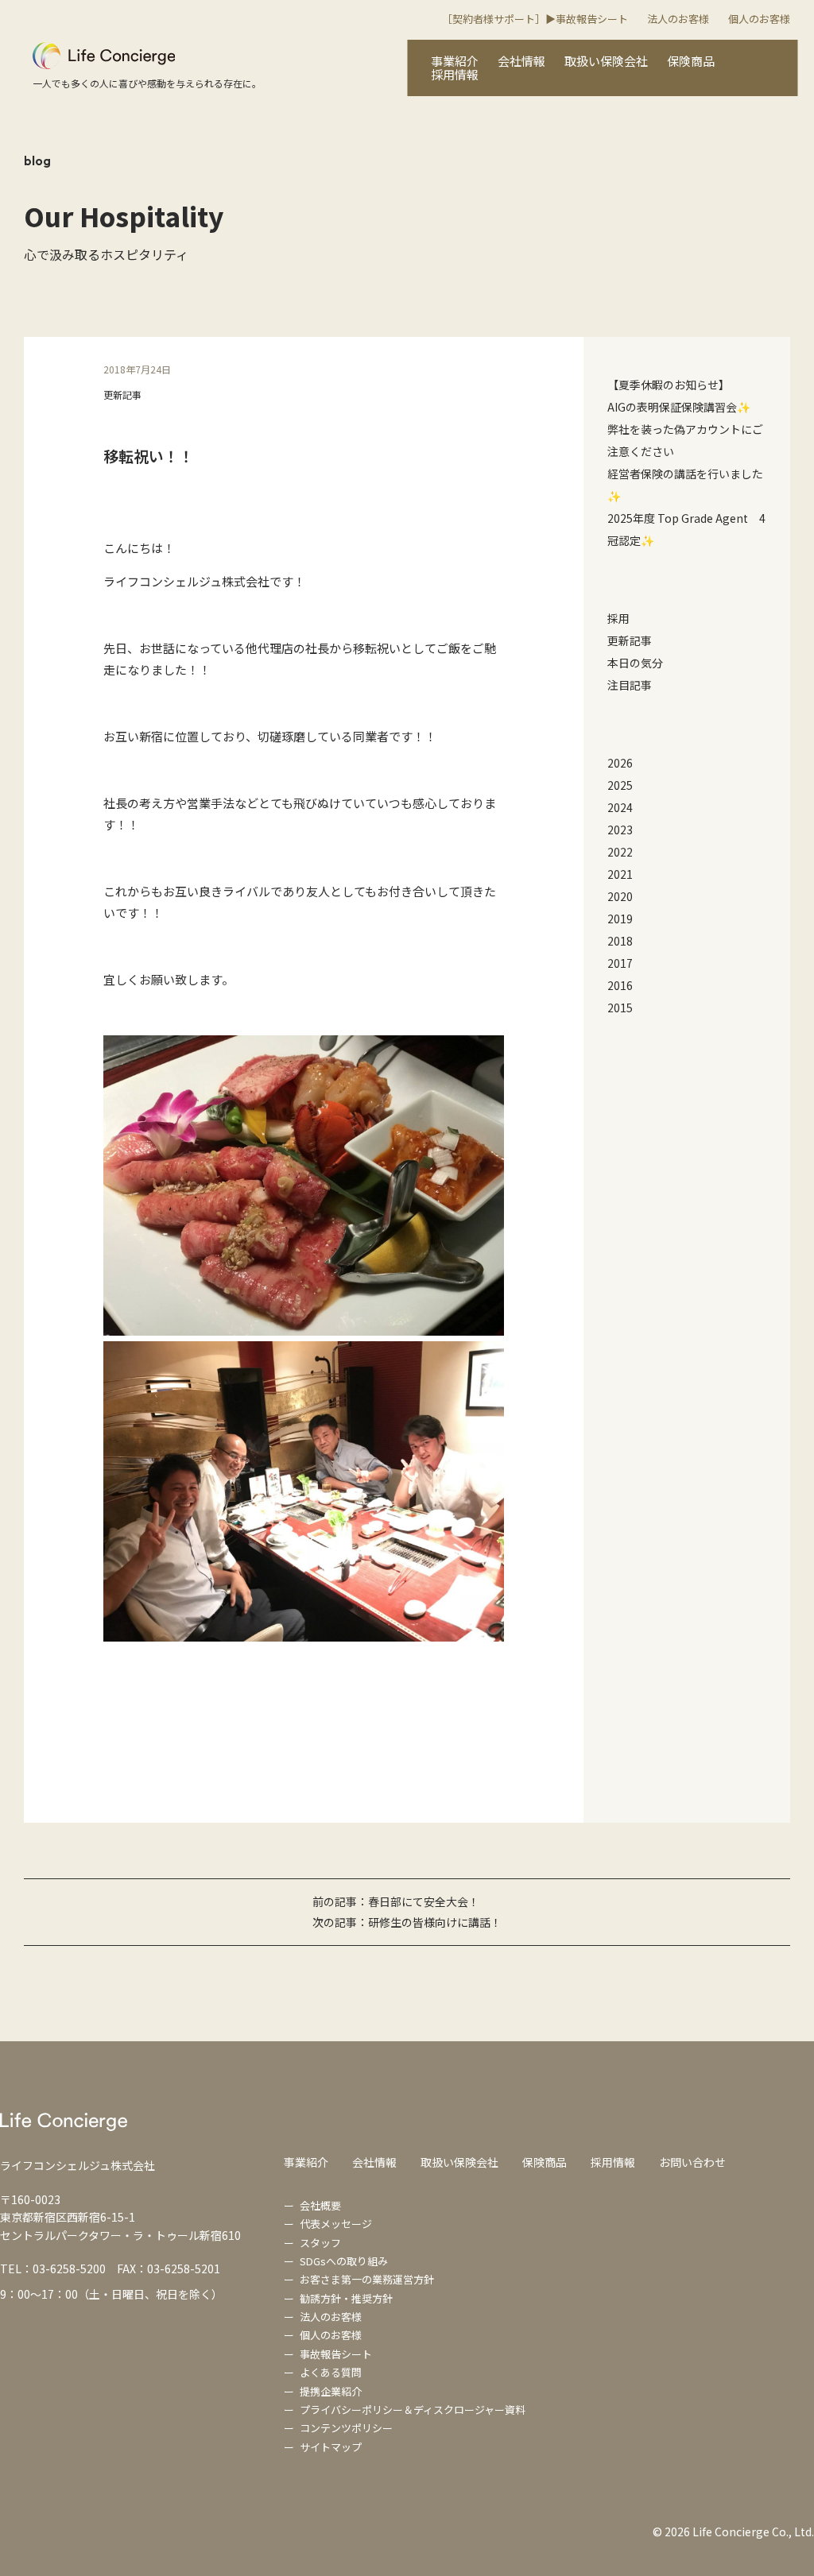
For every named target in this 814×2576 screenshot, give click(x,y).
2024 (620, 807)
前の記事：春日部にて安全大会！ (396, 1901)
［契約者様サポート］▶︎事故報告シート (535, 19)
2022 (620, 852)
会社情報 (521, 61)
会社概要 (320, 2205)
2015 (620, 1008)
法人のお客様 (678, 19)
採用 (618, 618)
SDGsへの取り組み (344, 2261)
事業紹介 (455, 61)
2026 (620, 763)
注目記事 (630, 685)
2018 (620, 941)
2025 (620, 785)
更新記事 (122, 395)
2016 (620, 985)
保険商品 (691, 61)
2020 (620, 896)
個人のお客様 (759, 19)
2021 (620, 874)
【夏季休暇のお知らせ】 (669, 385)
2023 (620, 830)
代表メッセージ (336, 2224)
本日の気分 (635, 663)
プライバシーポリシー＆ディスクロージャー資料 (413, 2410)
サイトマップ (331, 2447)
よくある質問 (331, 2372)
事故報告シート (336, 2354)
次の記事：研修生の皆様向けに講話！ (407, 1922)
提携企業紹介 (331, 2391)
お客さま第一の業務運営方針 (367, 2279)
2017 (620, 963)
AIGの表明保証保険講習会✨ (679, 407)
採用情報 (455, 74)
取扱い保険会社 (606, 61)
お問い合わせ (692, 2162)
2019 (620, 919)
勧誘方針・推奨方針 (346, 2298)
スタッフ (320, 2243)
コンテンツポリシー (346, 2428)
